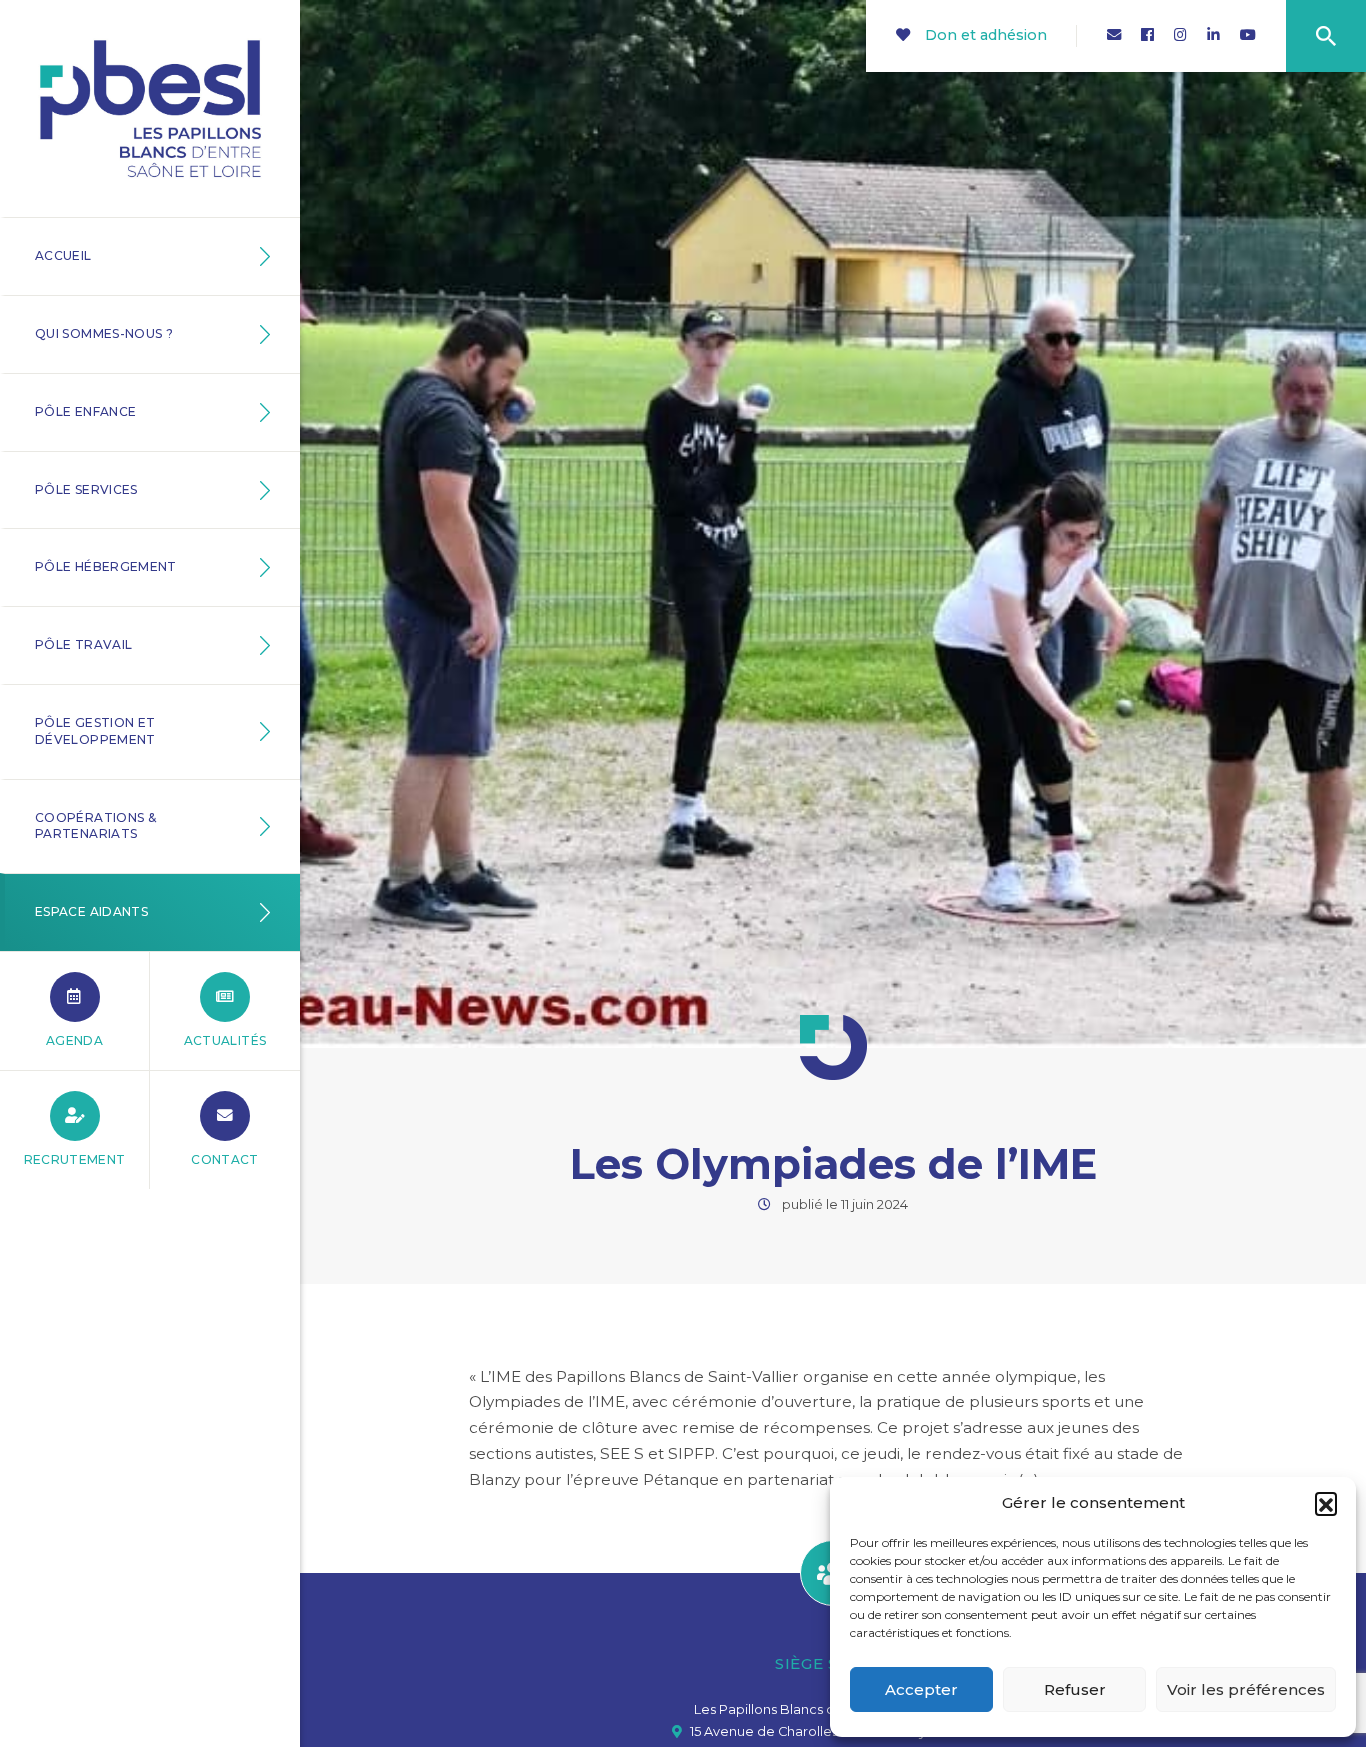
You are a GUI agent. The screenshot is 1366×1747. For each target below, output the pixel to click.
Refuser (1075, 1689)
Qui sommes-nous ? (104, 333)
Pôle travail (83, 644)
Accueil (63, 255)
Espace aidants (91, 911)
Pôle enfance (85, 411)
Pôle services (86, 489)
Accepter (921, 1689)
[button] (1326, 1503)
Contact (225, 1159)
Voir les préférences (1246, 1689)
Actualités (225, 1040)
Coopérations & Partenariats (95, 826)
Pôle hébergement (106, 566)
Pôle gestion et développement (95, 731)
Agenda (74, 1040)
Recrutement (75, 1159)
